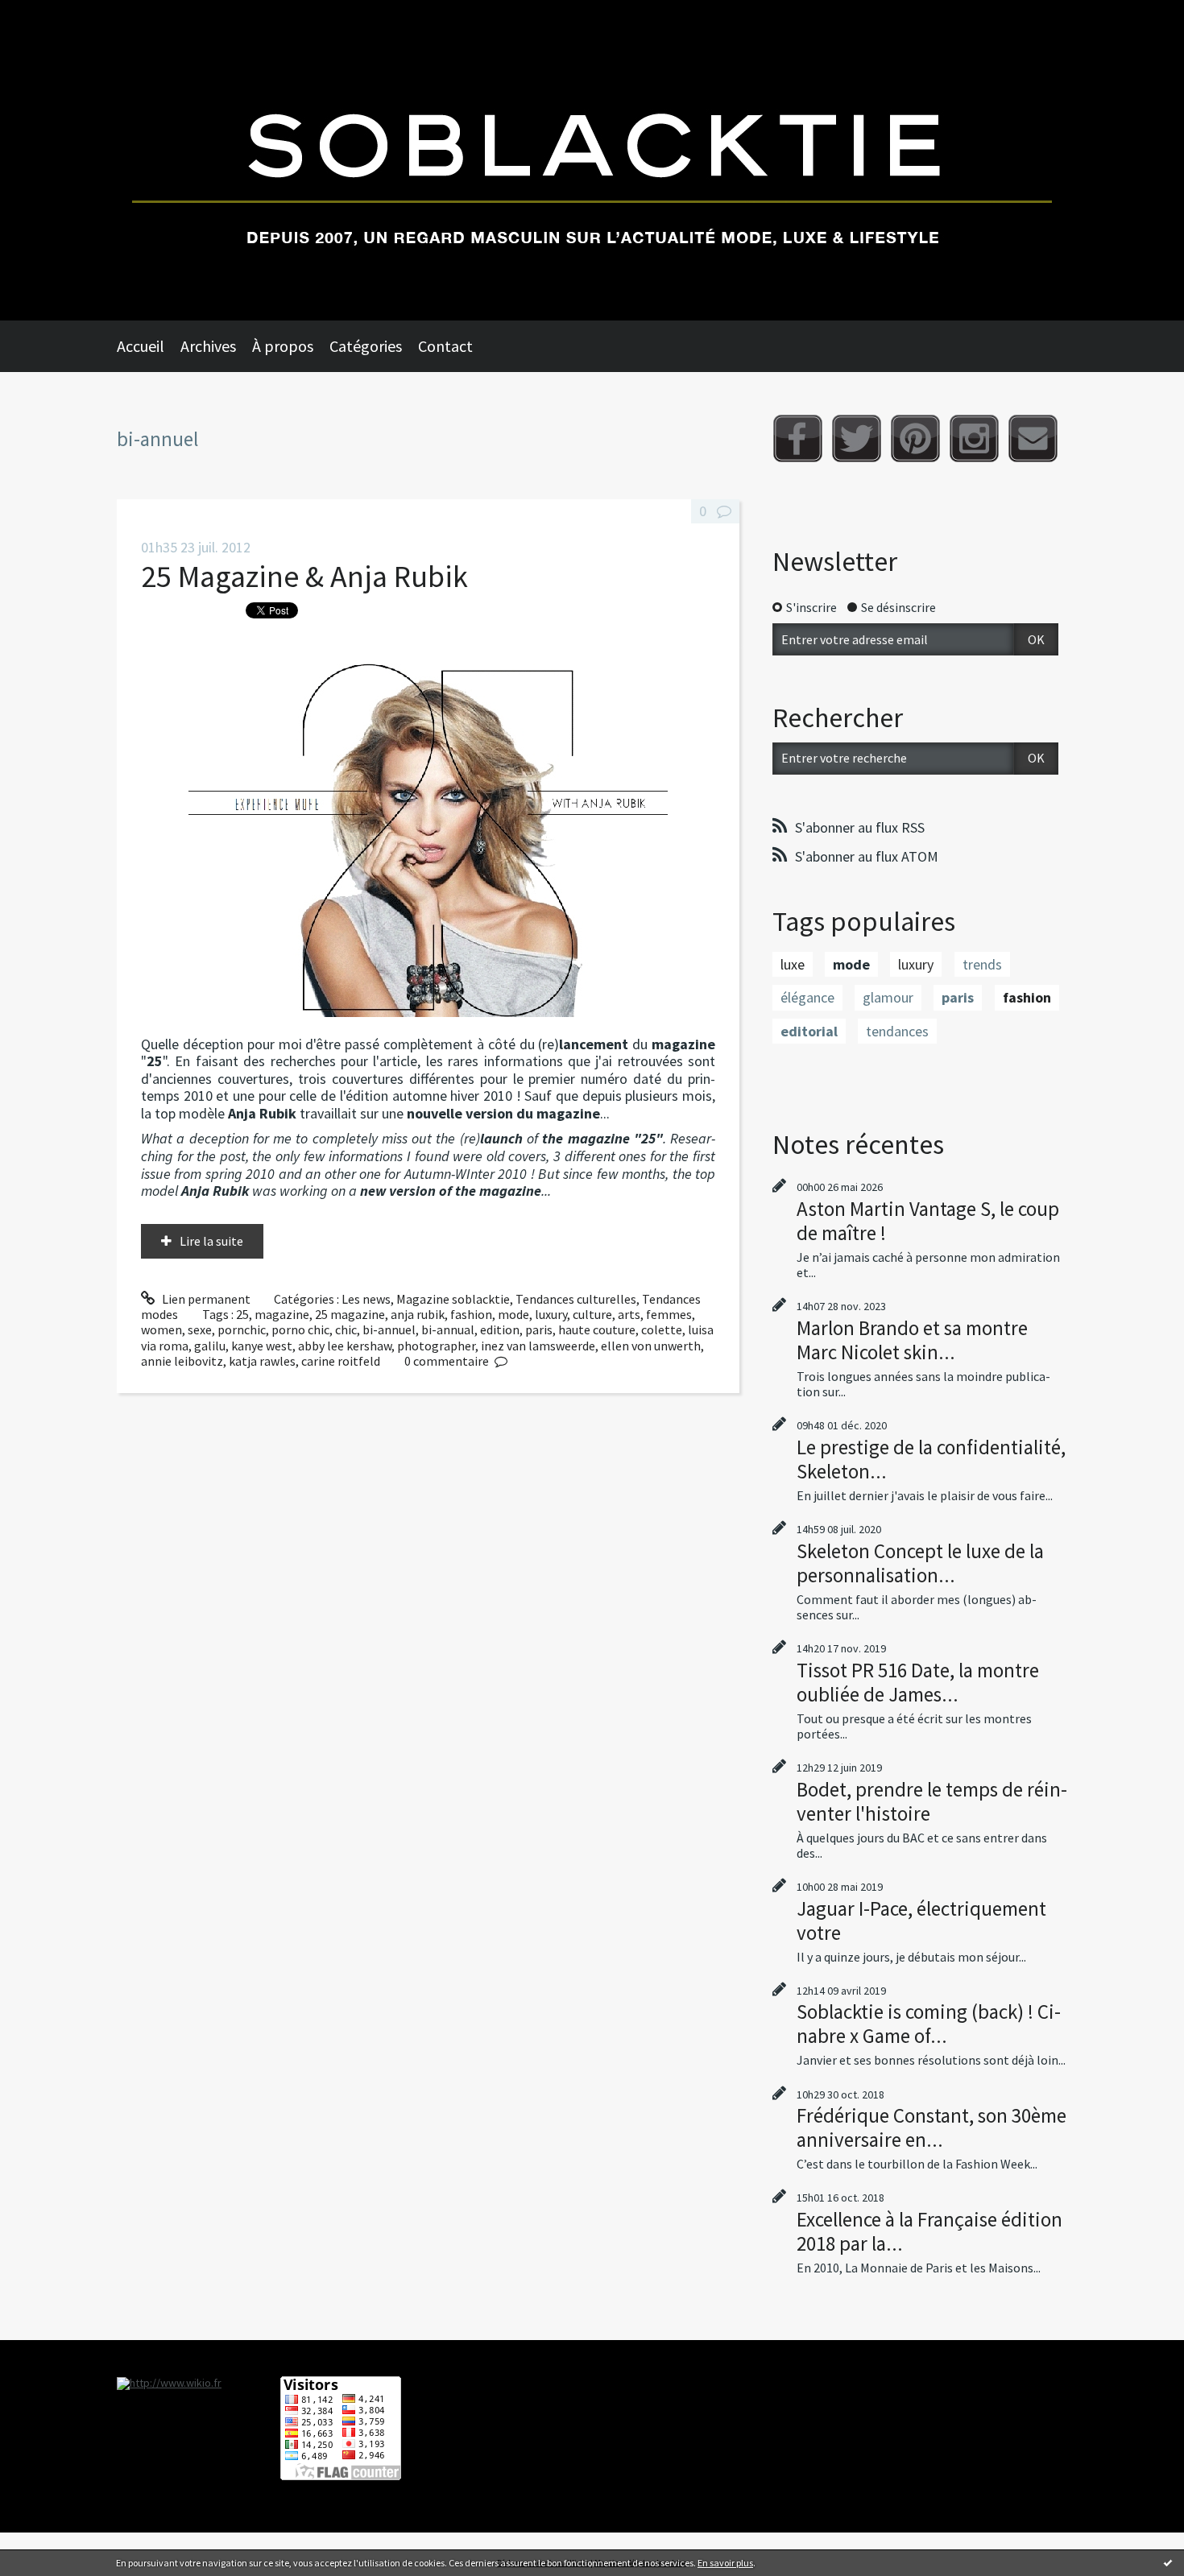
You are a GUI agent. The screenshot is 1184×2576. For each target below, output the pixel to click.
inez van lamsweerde (538, 1346)
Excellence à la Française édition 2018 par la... (929, 2231)
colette (662, 1329)
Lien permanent (205, 1299)
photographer (436, 1346)
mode (513, 1314)
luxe (793, 964)
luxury (551, 1314)
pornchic (242, 1329)
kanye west (262, 1346)
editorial (809, 1031)
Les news (366, 1299)
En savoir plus (725, 2563)
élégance (807, 997)
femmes (669, 1314)
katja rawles (262, 1361)
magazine (282, 1314)
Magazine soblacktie (453, 1299)
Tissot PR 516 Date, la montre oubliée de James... (918, 1682)
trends (982, 964)
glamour (888, 997)
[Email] (1033, 438)
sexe (200, 1329)
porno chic (300, 1329)
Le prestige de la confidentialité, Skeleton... (931, 1459)
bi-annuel (389, 1329)
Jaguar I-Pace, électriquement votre (921, 1921)
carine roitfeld (341, 1361)
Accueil (141, 346)
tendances (897, 1031)
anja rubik (418, 1314)
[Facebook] (798, 438)
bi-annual (448, 1329)
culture (592, 1314)
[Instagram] (974, 438)
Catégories (366, 346)
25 (242, 1314)
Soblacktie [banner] (592, 160)
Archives (208, 346)
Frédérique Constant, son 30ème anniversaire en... (931, 2127)
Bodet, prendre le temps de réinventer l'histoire (932, 1801)
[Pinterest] (915, 438)
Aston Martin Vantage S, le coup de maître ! (928, 1221)
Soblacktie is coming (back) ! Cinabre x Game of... (929, 2024)
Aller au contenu (53, 14)
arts (629, 1314)
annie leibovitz (182, 1361)
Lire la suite (211, 1241)
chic (346, 1329)
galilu (210, 1346)
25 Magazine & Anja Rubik (304, 576)
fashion (471, 1314)
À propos (283, 346)
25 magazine (350, 1314)
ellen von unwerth (651, 1346)
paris (539, 1329)
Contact (445, 346)
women (161, 1329)
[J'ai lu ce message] (1168, 2562)
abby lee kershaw (345, 1346)
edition (500, 1329)
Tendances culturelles (576, 1299)
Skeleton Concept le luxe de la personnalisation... (920, 1563)
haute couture (597, 1329)
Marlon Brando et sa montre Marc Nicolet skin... (912, 1340)
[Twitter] (857, 438)
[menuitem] (149, 346)
